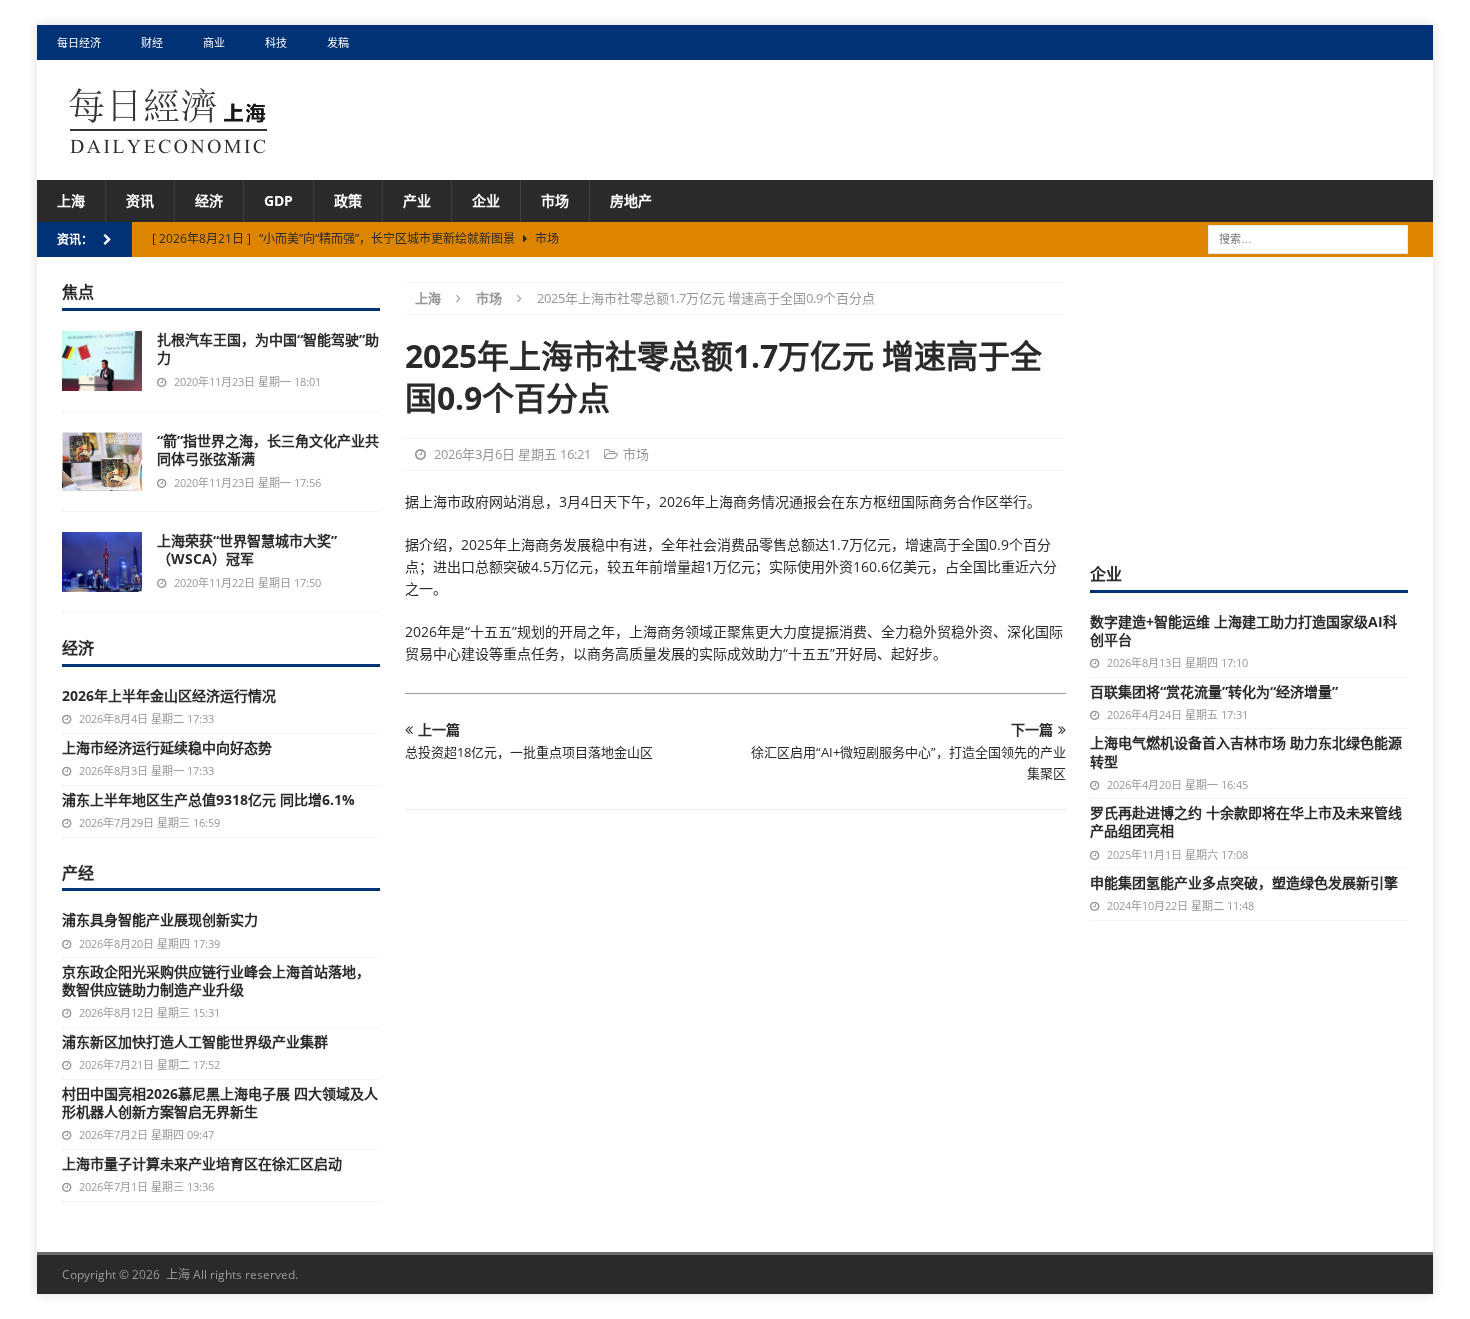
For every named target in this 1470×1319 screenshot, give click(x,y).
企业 (486, 200)
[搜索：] (1308, 238)
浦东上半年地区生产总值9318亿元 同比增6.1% (208, 799)
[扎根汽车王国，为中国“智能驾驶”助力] (102, 361)
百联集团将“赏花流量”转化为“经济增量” (1214, 691)
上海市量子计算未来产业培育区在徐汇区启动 (202, 1163)
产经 (78, 873)
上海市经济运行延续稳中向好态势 (167, 747)
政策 (348, 200)
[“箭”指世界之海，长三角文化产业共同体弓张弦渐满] (102, 461)
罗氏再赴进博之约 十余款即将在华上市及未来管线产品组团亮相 (1246, 821)
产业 (417, 200)
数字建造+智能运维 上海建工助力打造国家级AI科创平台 (1243, 630)
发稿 (338, 42)
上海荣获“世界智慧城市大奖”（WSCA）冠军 (247, 549)
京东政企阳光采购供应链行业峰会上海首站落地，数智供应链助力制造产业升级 (216, 980)
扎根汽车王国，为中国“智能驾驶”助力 (268, 348)
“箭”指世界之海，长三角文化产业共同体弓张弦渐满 (268, 449)
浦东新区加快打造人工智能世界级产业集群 (195, 1041)
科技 (276, 42)
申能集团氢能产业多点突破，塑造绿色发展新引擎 (1244, 882)
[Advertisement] (1249, 407)
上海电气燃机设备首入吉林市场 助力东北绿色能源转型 (1246, 751)
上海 (71, 200)
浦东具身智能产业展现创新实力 (160, 919)
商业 (214, 42)
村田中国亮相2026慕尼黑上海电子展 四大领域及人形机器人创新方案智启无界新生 (220, 1102)
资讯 (140, 200)
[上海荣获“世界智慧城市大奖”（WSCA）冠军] (102, 562)
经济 (209, 200)
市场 (555, 200)
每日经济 (79, 42)
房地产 (631, 200)
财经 (152, 42)
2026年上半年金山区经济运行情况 (169, 695)
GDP (278, 200)
